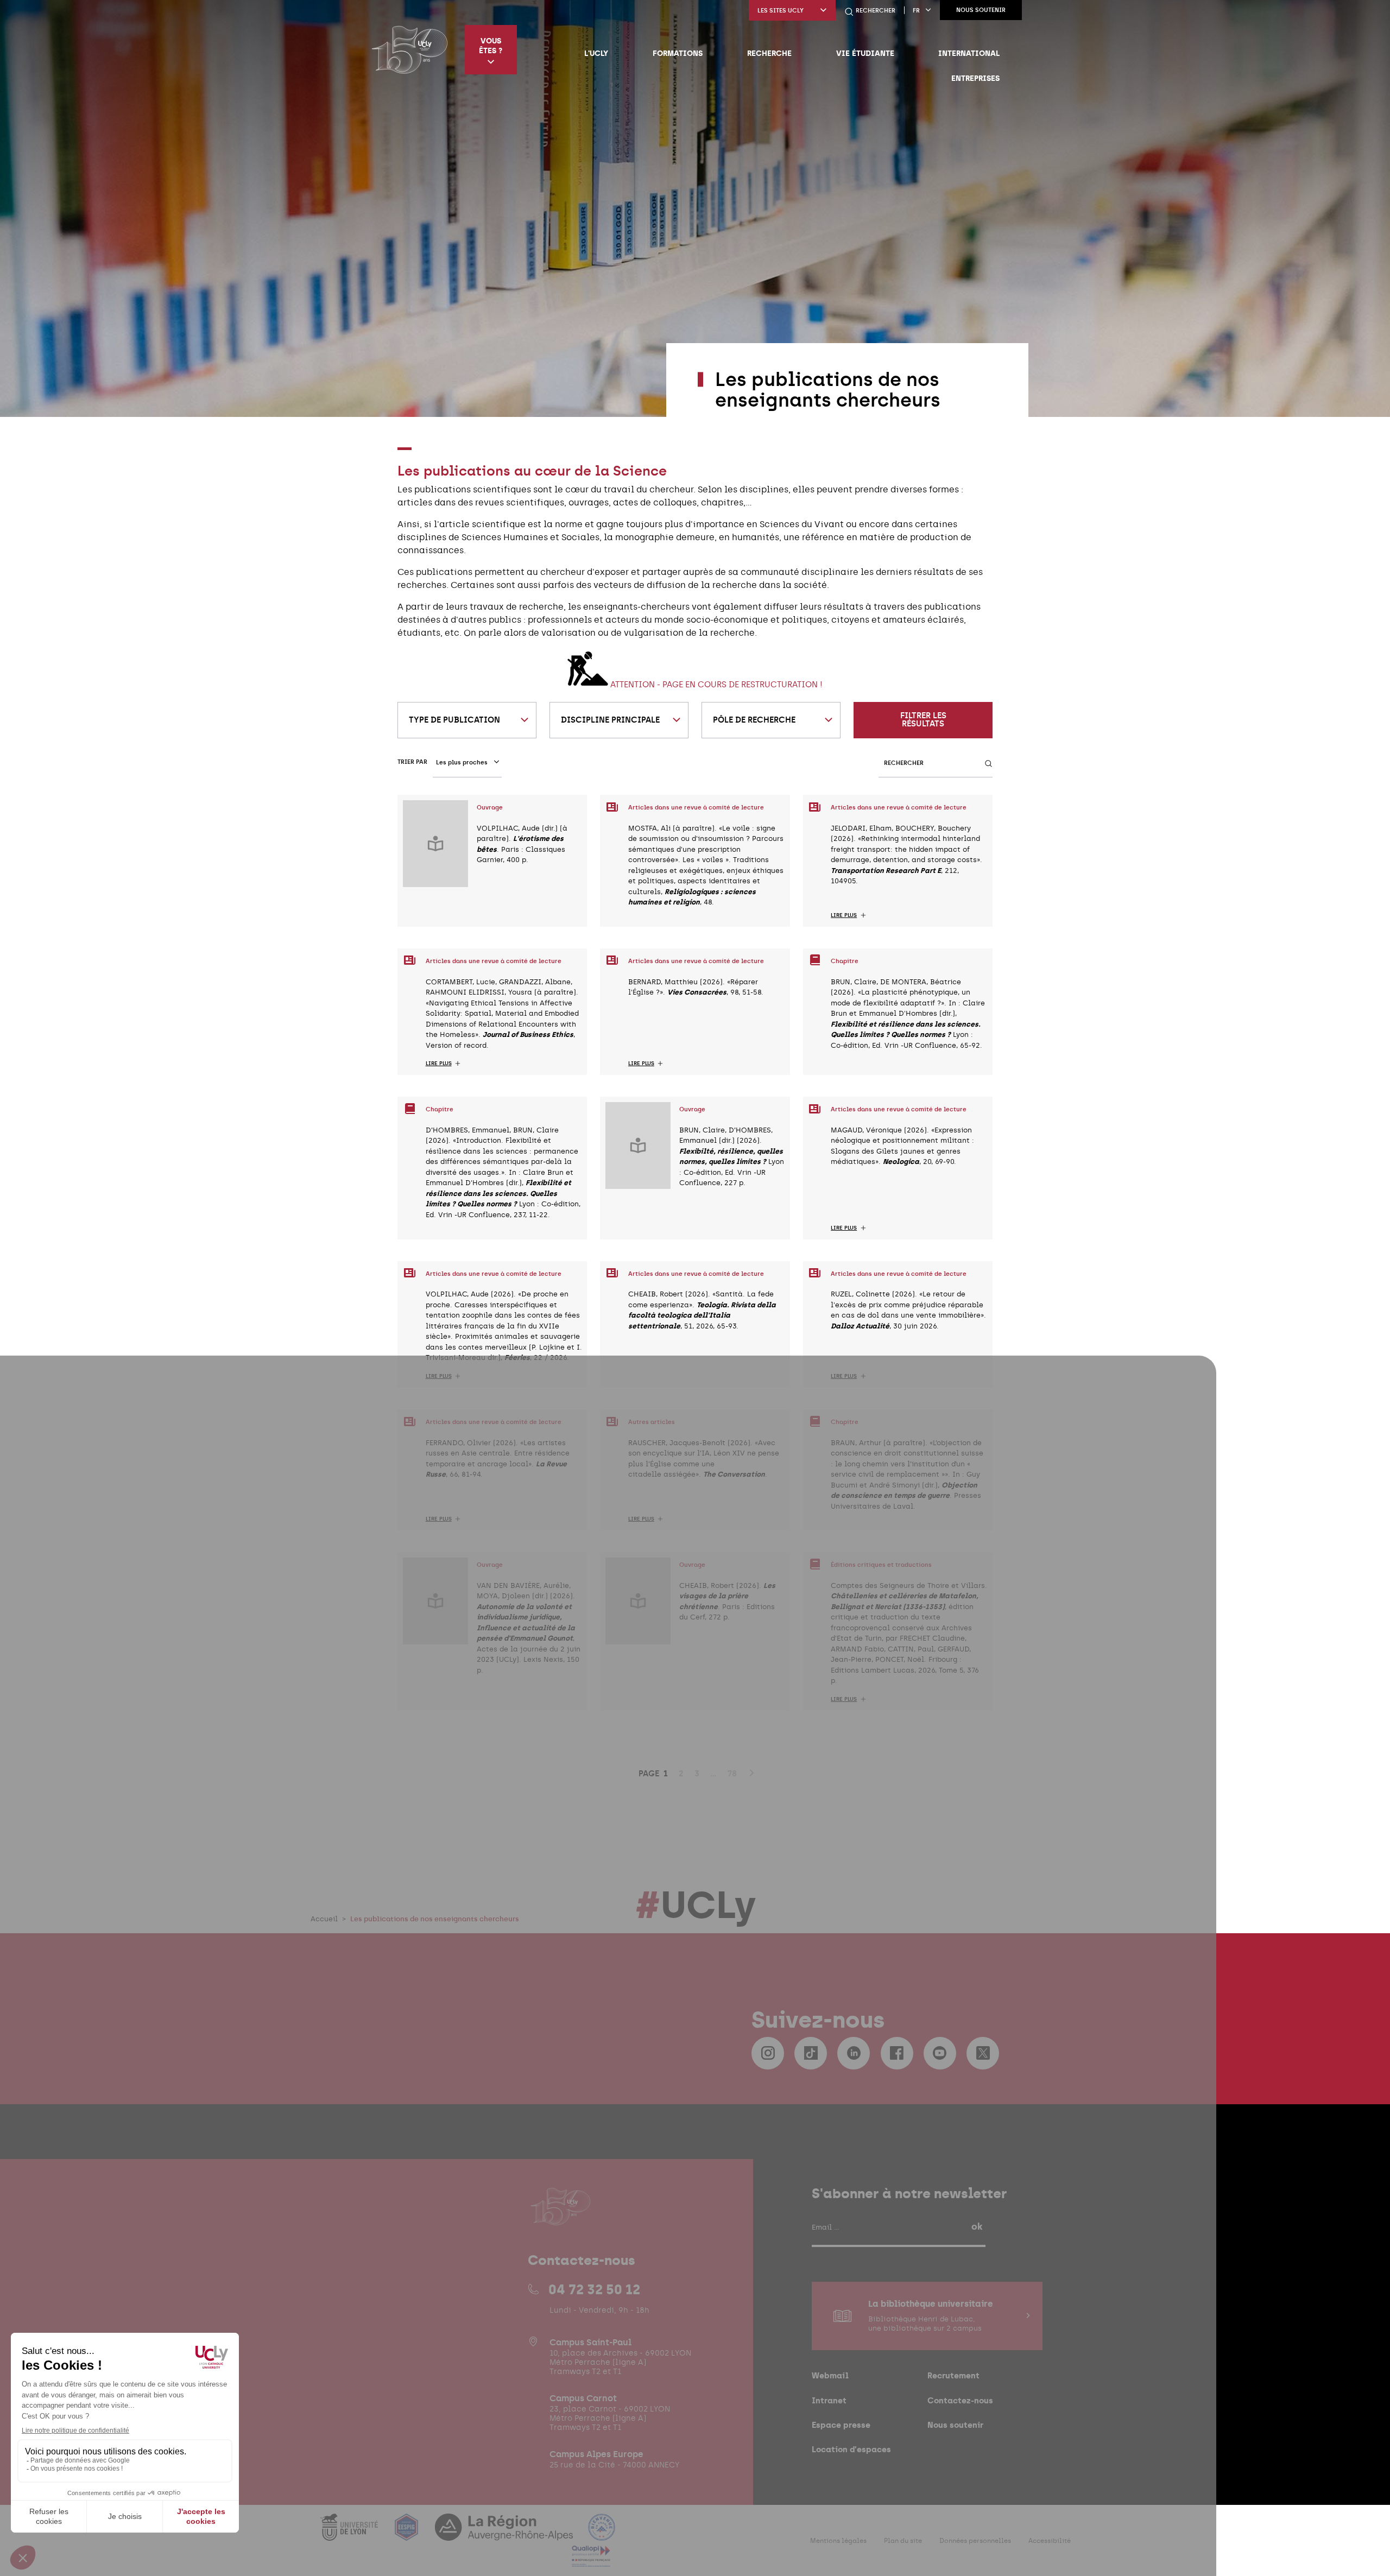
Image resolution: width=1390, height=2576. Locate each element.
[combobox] (467, 720)
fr (916, 11)
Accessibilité (1050, 2541)
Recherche (769, 53)
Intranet (829, 2400)
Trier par (412, 762)
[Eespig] (408, 2534)
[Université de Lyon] (350, 2534)
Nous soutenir (981, 10)
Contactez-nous (960, 2400)
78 (732, 1774)
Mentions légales (838, 2541)
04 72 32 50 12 (594, 2289)
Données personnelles (975, 2541)
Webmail (830, 2375)
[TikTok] (811, 2053)
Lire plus (844, 915)
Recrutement (953, 2375)
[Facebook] (897, 2053)
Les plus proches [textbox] (462, 762)
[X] (983, 2053)
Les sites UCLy (781, 11)
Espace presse (841, 2425)
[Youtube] (940, 2053)
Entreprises (975, 78)
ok (977, 2226)
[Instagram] (768, 2053)
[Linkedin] (854, 2053)
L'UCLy (596, 53)
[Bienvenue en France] (602, 2534)
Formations (678, 53)
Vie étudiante (865, 53)
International (969, 53)
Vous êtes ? (491, 46)
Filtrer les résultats (923, 720)
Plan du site (903, 2541)
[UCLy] (410, 49)
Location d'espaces (851, 2449)
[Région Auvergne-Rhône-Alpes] (505, 2534)
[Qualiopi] (591, 2561)
